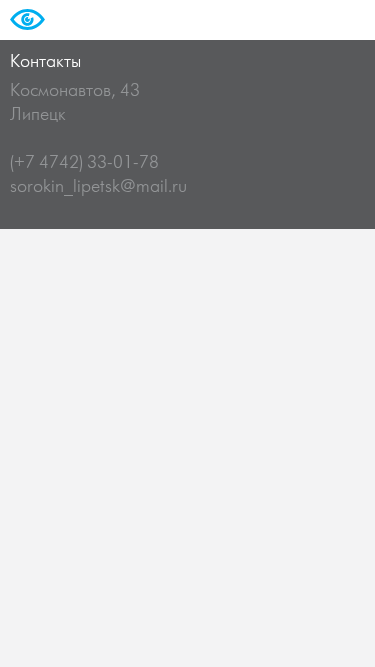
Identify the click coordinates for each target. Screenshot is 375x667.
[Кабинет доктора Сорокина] (50, 32)
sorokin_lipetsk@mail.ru (98, 187)
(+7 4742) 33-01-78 (84, 163)
